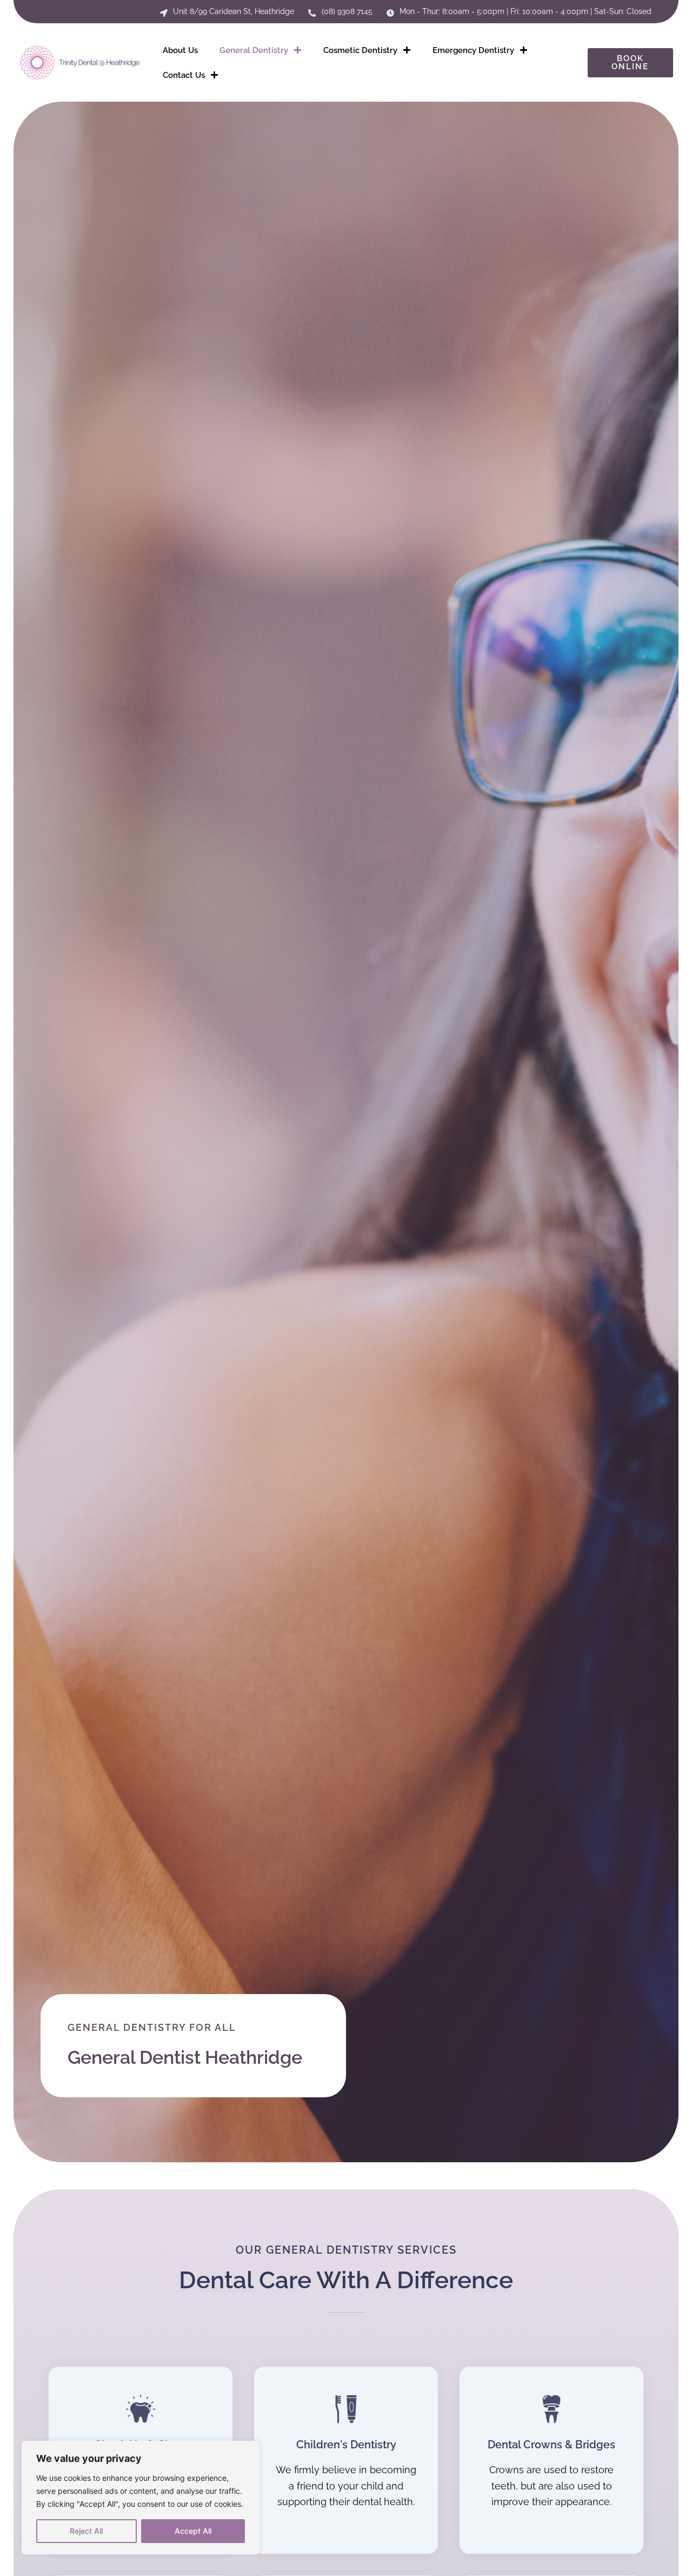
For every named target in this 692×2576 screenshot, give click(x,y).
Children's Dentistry (346, 2445)
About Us (180, 50)
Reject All (86, 2531)
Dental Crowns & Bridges (551, 2445)
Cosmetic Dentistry (360, 50)
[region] (141, 2498)
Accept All (193, 2531)
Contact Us (184, 75)
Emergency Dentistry (473, 50)
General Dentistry (254, 50)
